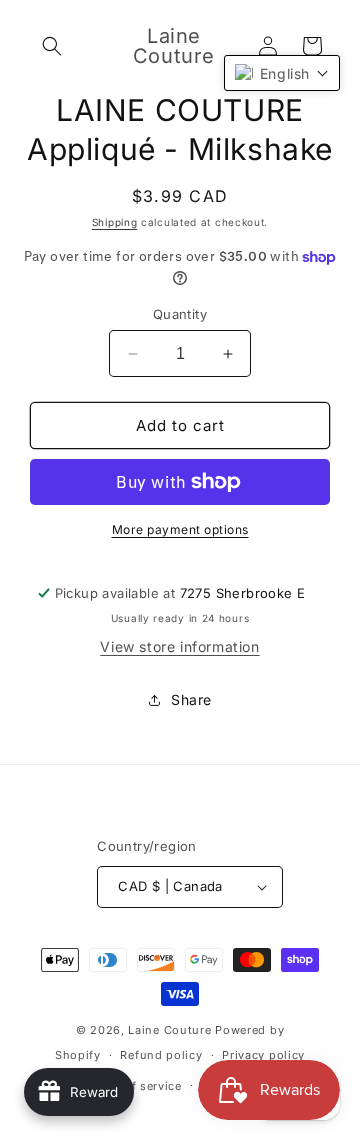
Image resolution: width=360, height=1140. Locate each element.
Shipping (115, 222)
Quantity (180, 314)
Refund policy (161, 1055)
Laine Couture (169, 1030)
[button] (52, 46)
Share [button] (191, 699)
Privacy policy (263, 1055)
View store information (179, 646)
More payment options (180, 529)
